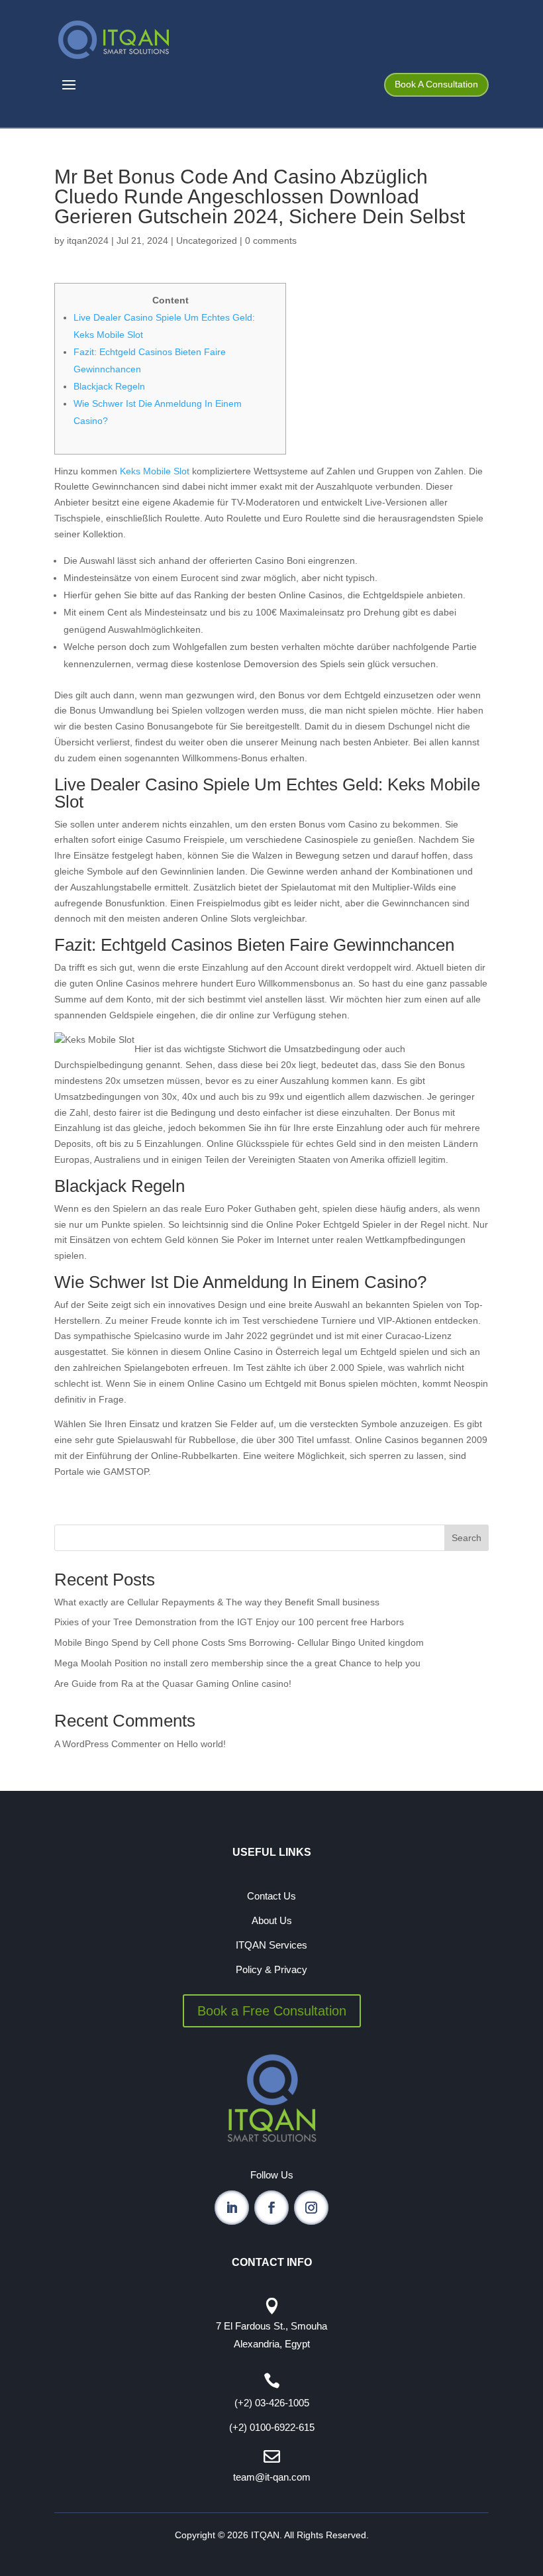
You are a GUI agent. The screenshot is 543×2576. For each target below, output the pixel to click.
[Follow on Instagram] (311, 2208)
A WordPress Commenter (108, 1744)
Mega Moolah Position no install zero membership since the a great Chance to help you (237, 1663)
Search (467, 1538)
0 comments (271, 241)
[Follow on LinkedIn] (232, 2208)
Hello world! (201, 1744)
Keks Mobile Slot (155, 471)
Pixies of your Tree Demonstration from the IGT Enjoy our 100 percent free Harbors (229, 1622)
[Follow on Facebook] (271, 2208)
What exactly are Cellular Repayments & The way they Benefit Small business (217, 1602)
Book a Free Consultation (272, 2011)
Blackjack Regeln (109, 386)
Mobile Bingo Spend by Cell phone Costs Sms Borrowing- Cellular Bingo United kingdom (239, 1642)
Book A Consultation (436, 84)
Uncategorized (207, 241)
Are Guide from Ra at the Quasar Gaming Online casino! (173, 1684)
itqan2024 (88, 241)
